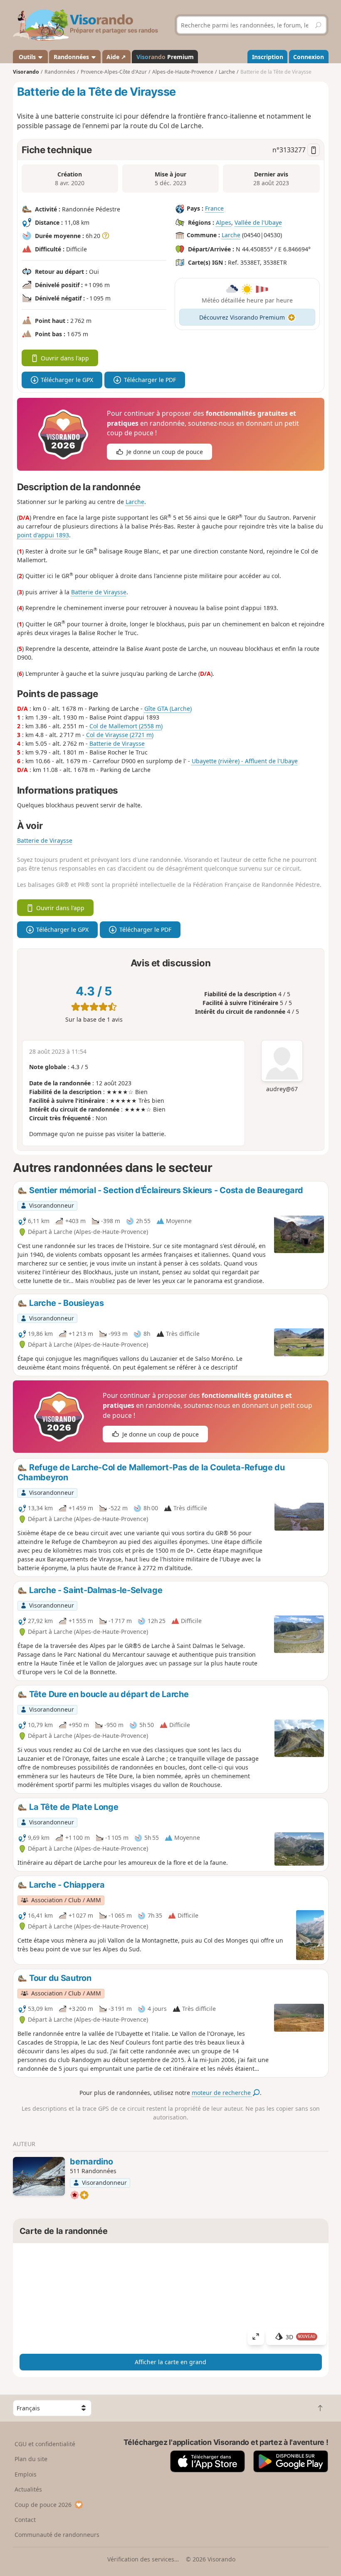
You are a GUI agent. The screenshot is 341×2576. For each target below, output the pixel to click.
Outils (27, 57)
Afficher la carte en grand (170, 2362)
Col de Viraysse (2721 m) (120, 735)
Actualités (28, 2489)
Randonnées (72, 57)
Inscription (268, 57)
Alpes (224, 222)
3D (301, 2337)
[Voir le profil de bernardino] (39, 2176)
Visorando (26, 72)
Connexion (309, 57)
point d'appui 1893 (43, 535)
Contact (25, 2520)
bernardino (91, 2162)
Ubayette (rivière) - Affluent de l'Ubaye (245, 761)
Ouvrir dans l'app (65, 358)
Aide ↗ (116, 57)
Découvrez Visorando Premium (242, 317)
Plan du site (31, 2459)
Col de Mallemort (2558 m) (126, 726)
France (214, 208)
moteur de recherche (222, 2093)
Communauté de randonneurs (57, 2535)
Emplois (26, 2474)
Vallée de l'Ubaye (258, 222)
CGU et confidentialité (45, 2444)
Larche (231, 235)
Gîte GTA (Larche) (168, 709)
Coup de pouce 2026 (43, 2505)
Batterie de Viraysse (99, 592)
